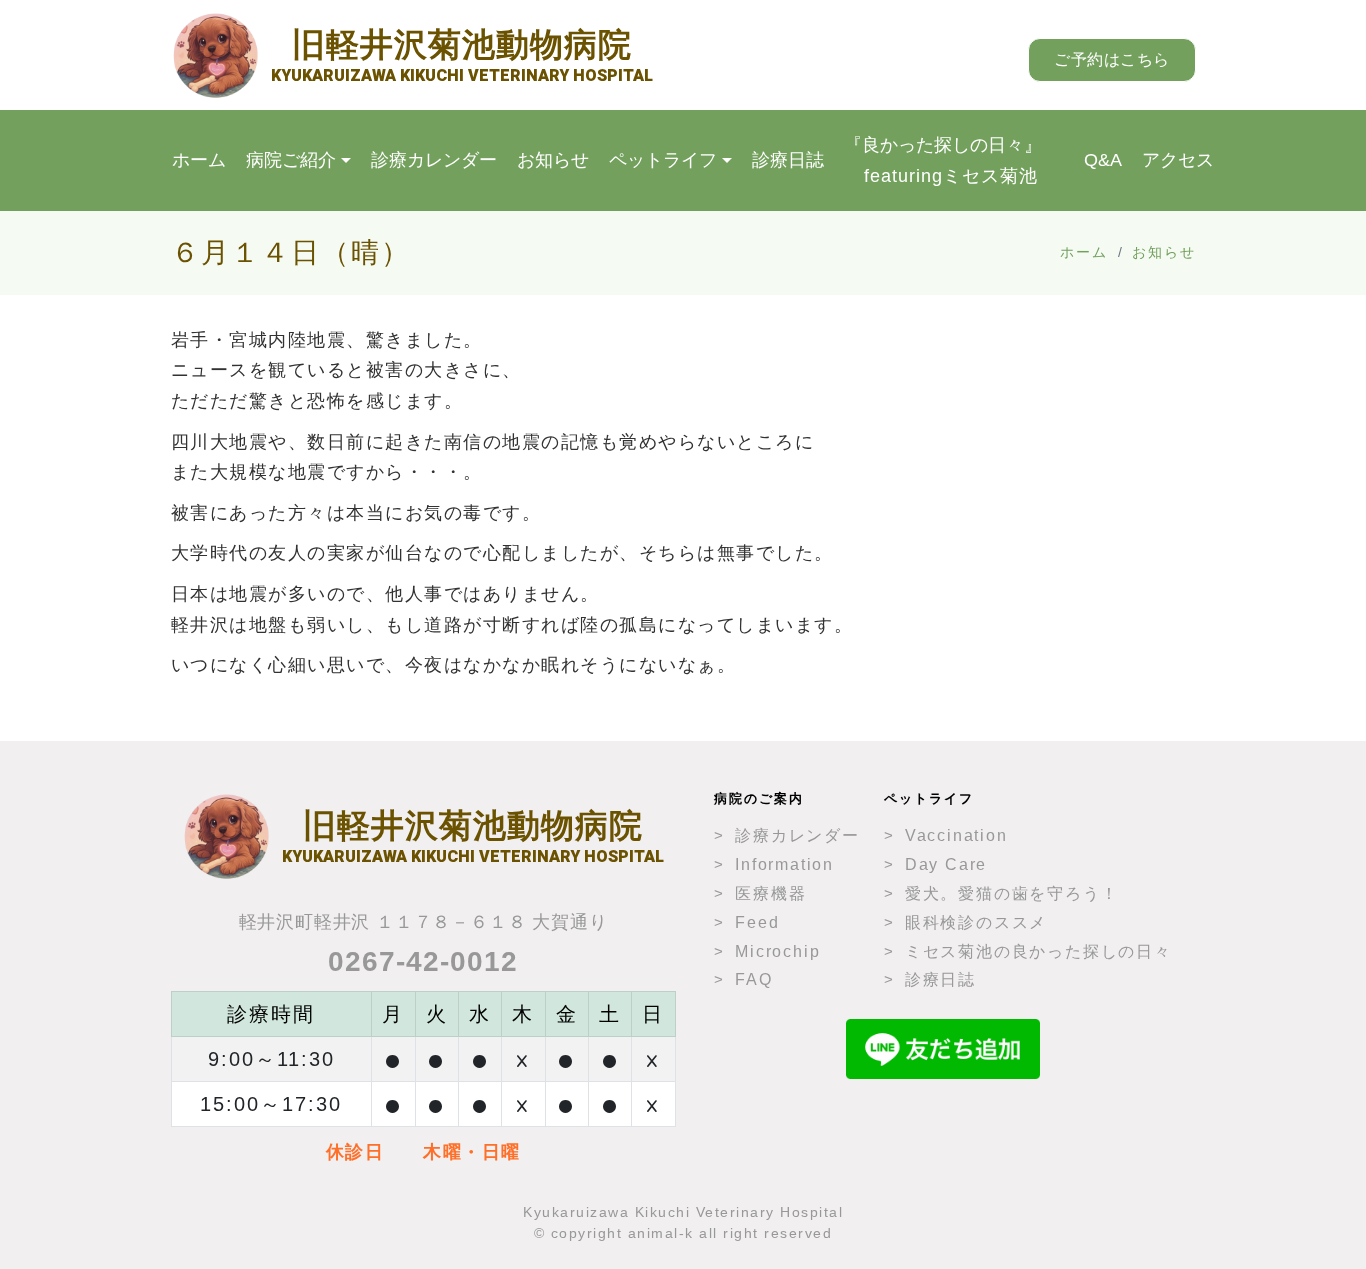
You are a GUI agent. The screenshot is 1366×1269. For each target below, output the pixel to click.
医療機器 (770, 893)
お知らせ (553, 160)
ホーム (199, 160)
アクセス (1178, 160)
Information (784, 864)
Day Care (946, 864)
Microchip (777, 951)
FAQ (753, 979)
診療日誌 (788, 160)
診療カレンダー (434, 160)
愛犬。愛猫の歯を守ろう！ (1012, 893)
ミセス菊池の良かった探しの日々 (1038, 951)
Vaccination (956, 835)
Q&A (1103, 160)
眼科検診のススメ (976, 922)
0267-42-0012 (423, 961)
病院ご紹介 (291, 160)
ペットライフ (663, 160)
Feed (757, 922)
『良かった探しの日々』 (943, 160)
